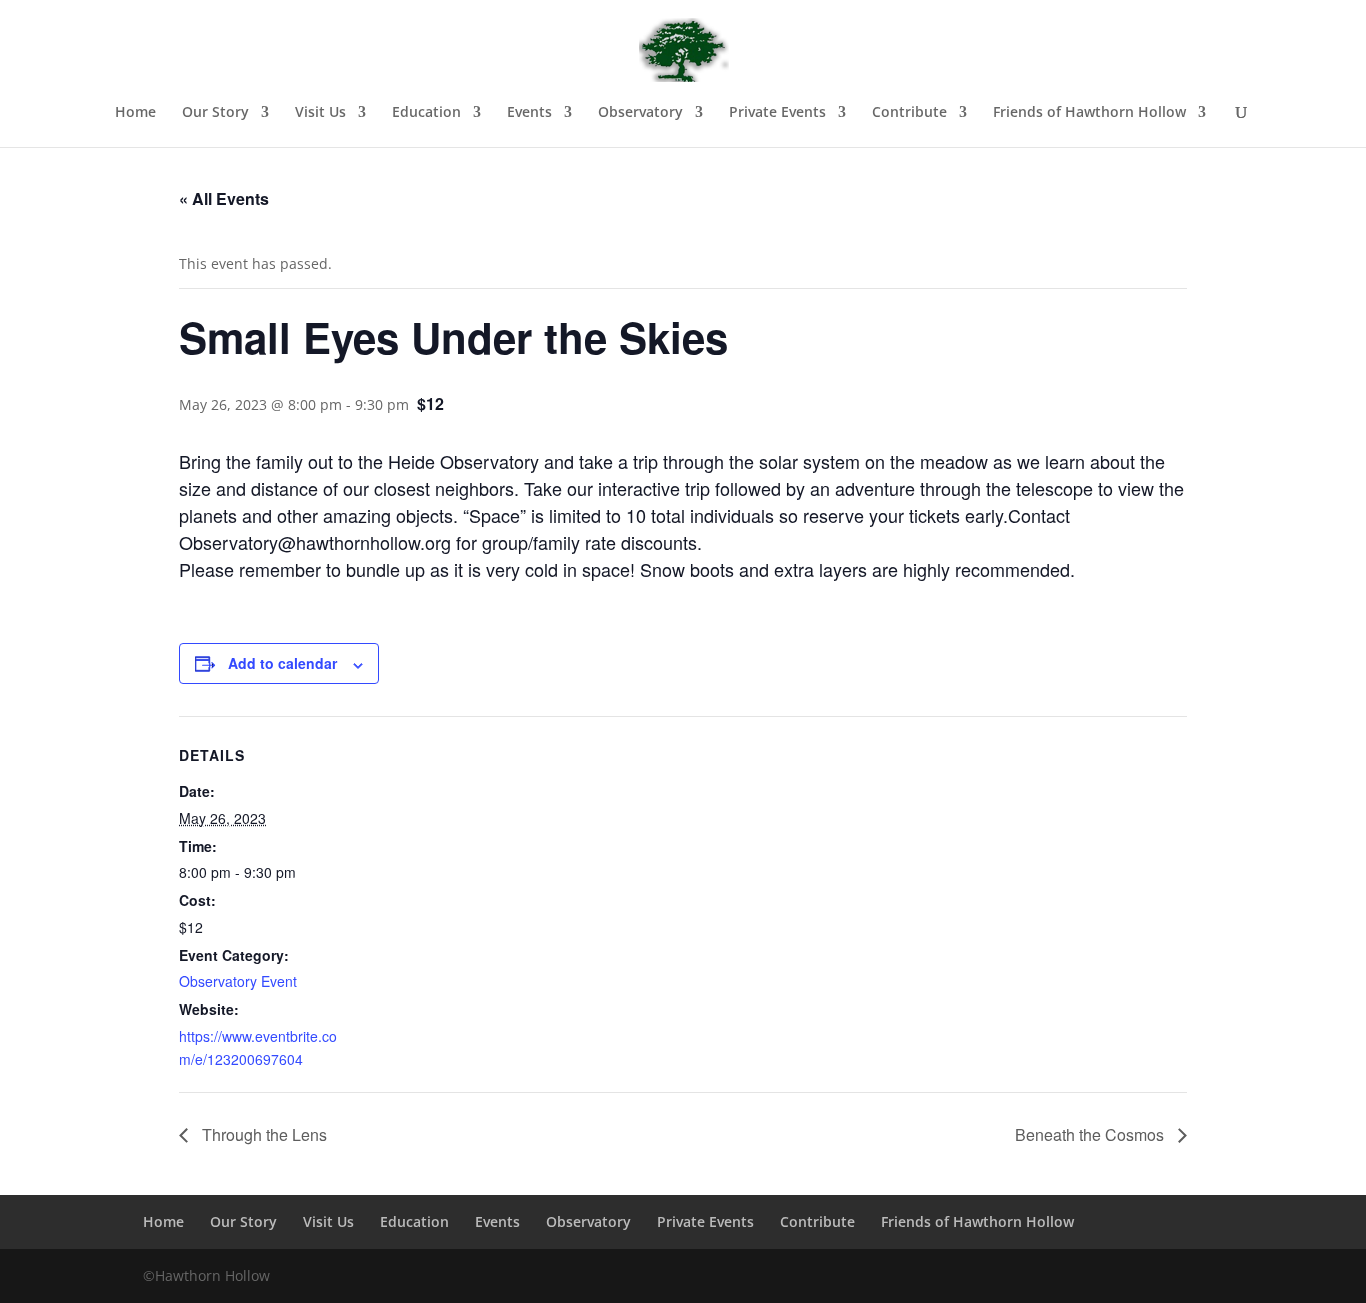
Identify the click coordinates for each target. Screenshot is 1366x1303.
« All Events (224, 198)
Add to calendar (282, 663)
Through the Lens (262, 1134)
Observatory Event (238, 981)
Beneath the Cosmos (1091, 1134)
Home (135, 113)
